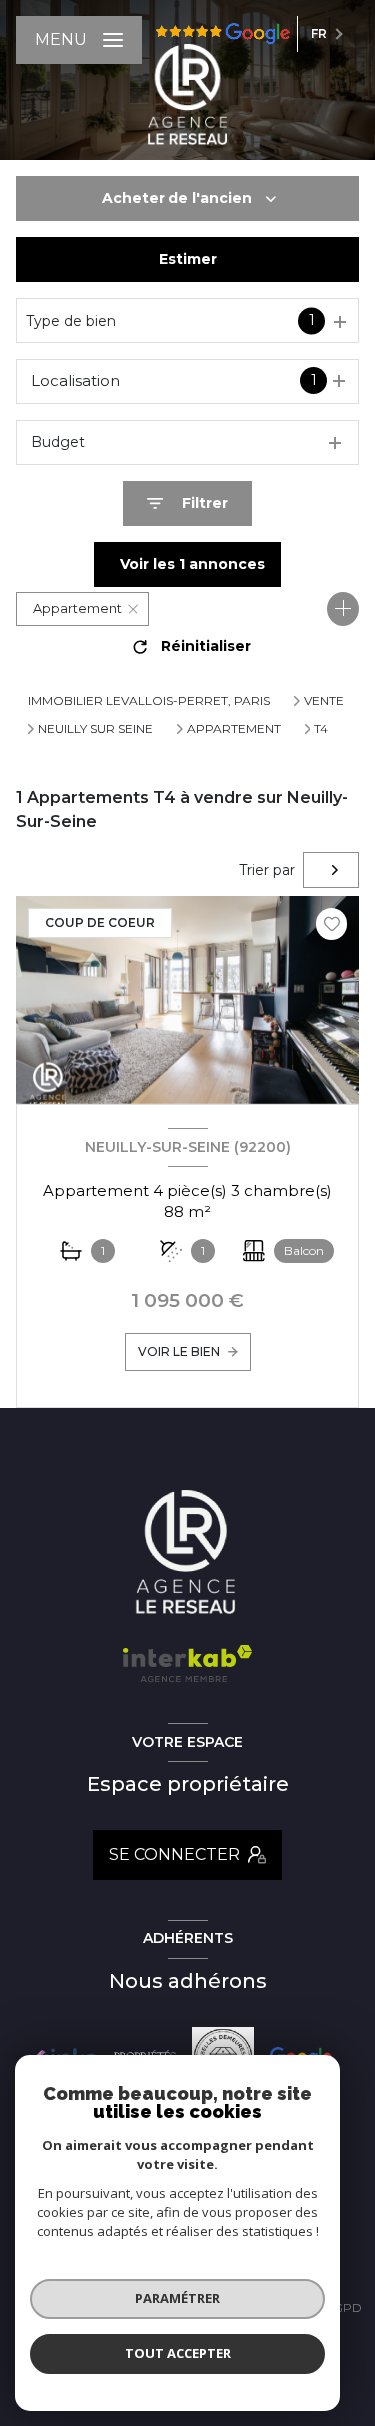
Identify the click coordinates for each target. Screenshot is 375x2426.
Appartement (234, 729)
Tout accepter (178, 2353)
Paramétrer (177, 2298)
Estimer (188, 259)
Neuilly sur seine (95, 729)
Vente (324, 701)
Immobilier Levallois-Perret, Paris (149, 700)
